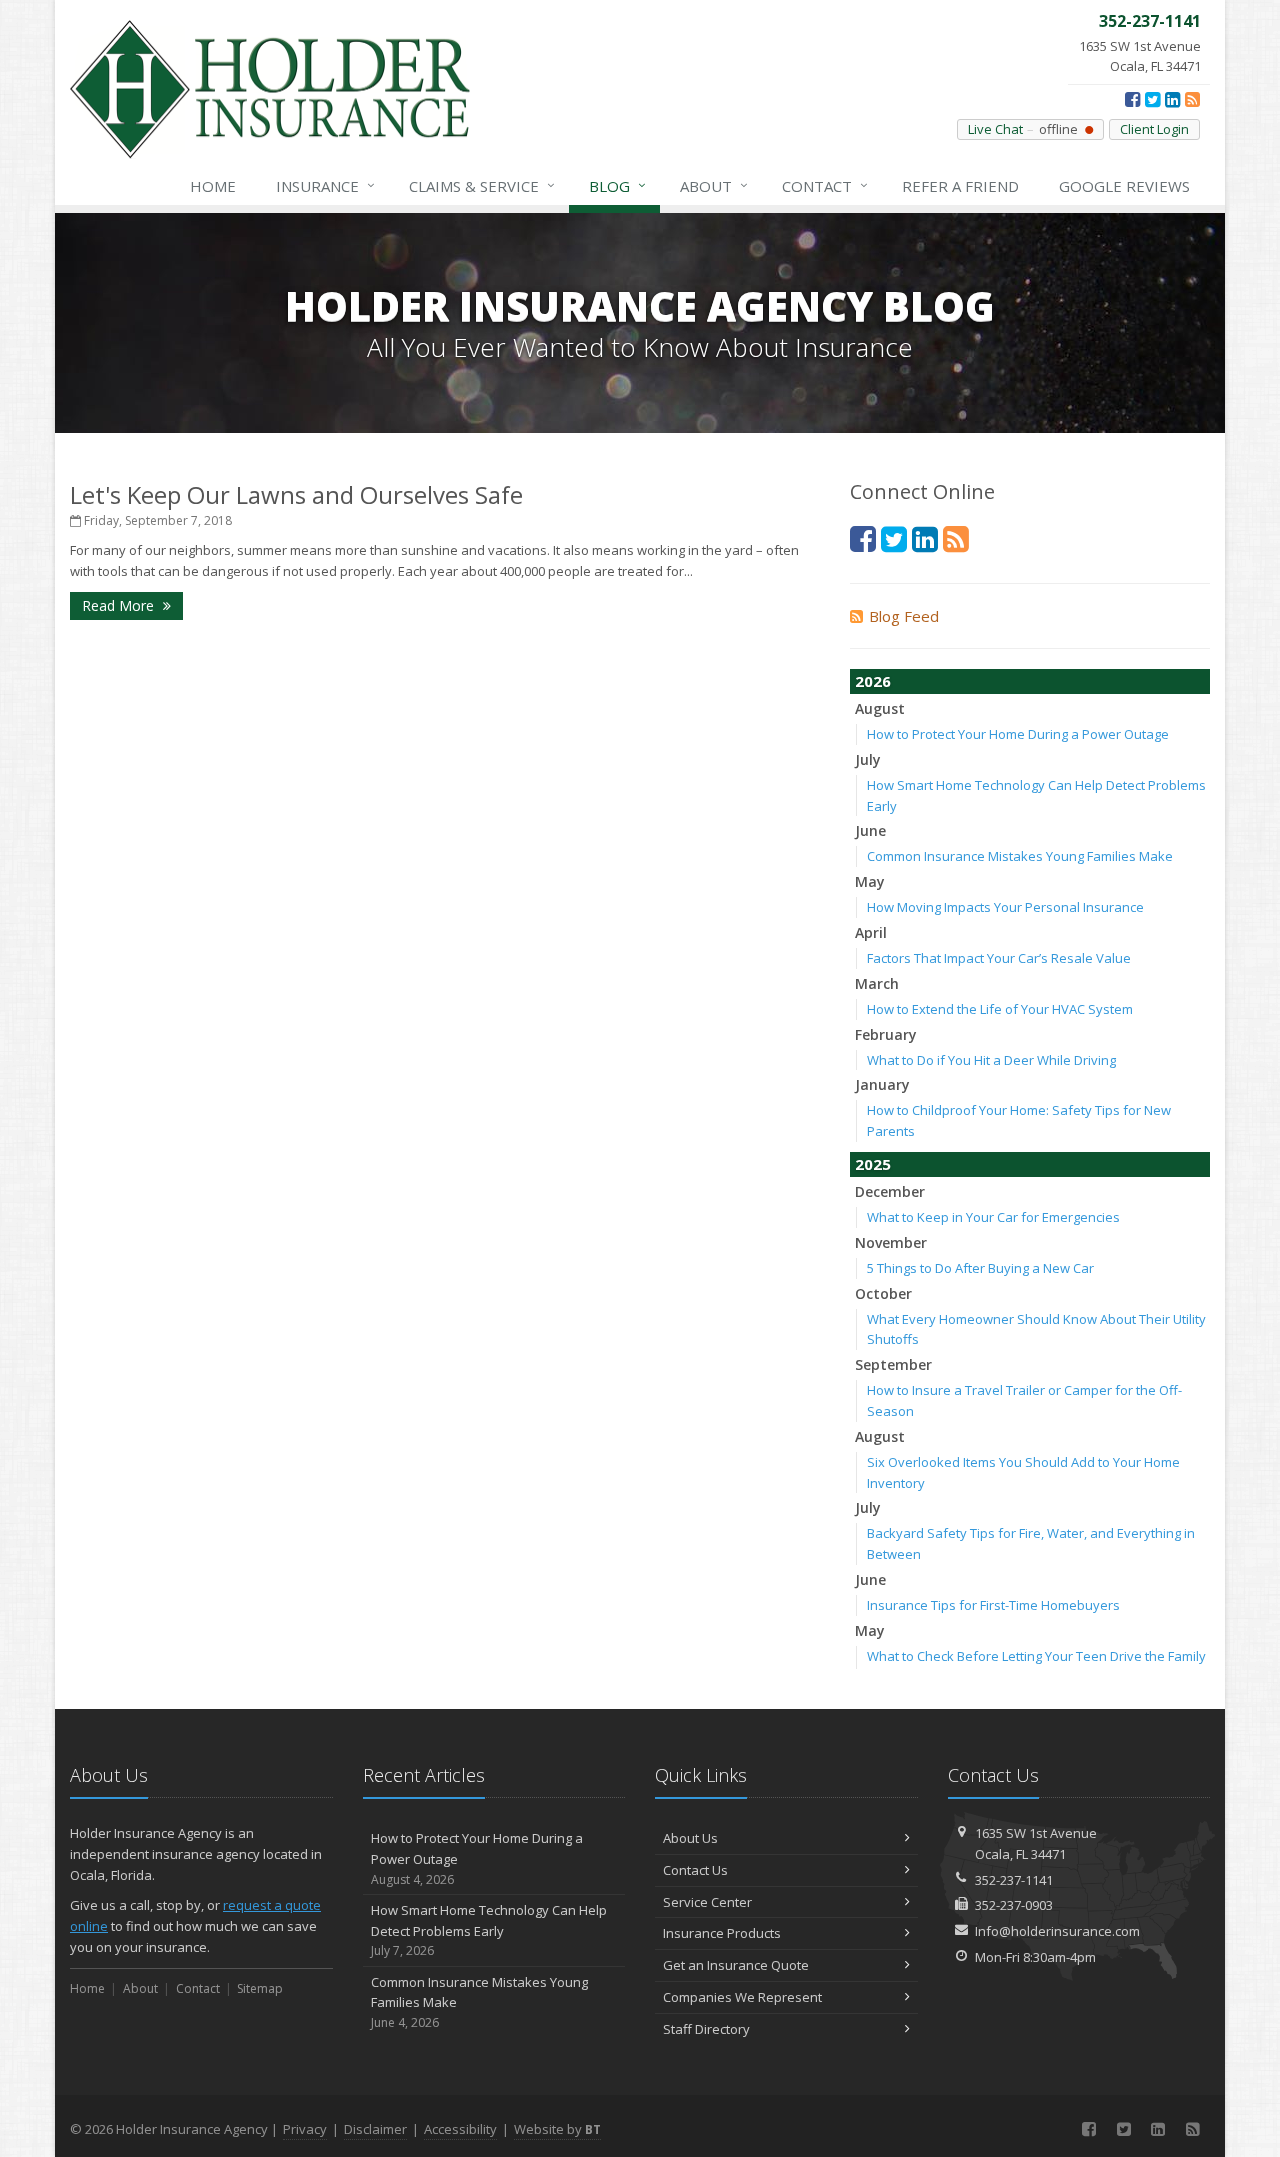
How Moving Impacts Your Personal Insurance (1005, 907)
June (870, 830)
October (883, 1293)
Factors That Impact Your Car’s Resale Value (999, 958)
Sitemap (260, 1988)
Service (482, 185)
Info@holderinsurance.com (1057, 1931)
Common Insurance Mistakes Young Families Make (1020, 856)
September (893, 1364)
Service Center (707, 1902)
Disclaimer (375, 2129)
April (871, 932)
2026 (873, 681)
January (882, 1084)
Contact (825, 185)
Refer (960, 186)
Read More (120, 605)
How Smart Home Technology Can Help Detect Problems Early (489, 1930)
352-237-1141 (1014, 1880)
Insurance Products (722, 1933)
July (868, 759)
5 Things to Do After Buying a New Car (980, 1268)
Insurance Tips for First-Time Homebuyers (993, 1605)
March (877, 983)
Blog (617, 185)
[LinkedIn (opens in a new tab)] (1172, 99)
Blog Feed (904, 616)
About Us (690, 1838)
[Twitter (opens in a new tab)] (1152, 99)
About (714, 185)
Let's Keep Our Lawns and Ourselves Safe (296, 494)
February (886, 1034)
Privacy (305, 2129)
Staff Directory (706, 2029)
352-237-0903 (1014, 1905)
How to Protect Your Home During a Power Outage (1018, 734)
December (890, 1191)
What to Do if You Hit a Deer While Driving (991, 1060)
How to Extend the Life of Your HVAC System (1000, 1009)
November (891, 1242)
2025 (873, 1164)
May (870, 881)
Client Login (1154, 129)
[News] (1192, 99)
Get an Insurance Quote (736, 1965)
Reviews (1124, 186)
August (880, 708)
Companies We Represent (742, 1997)
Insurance (325, 185)
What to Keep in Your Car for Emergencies (993, 1217)
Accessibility (460, 2129)
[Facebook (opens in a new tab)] (1132, 99)
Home (213, 186)
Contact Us (695, 1870)
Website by (557, 2129)
